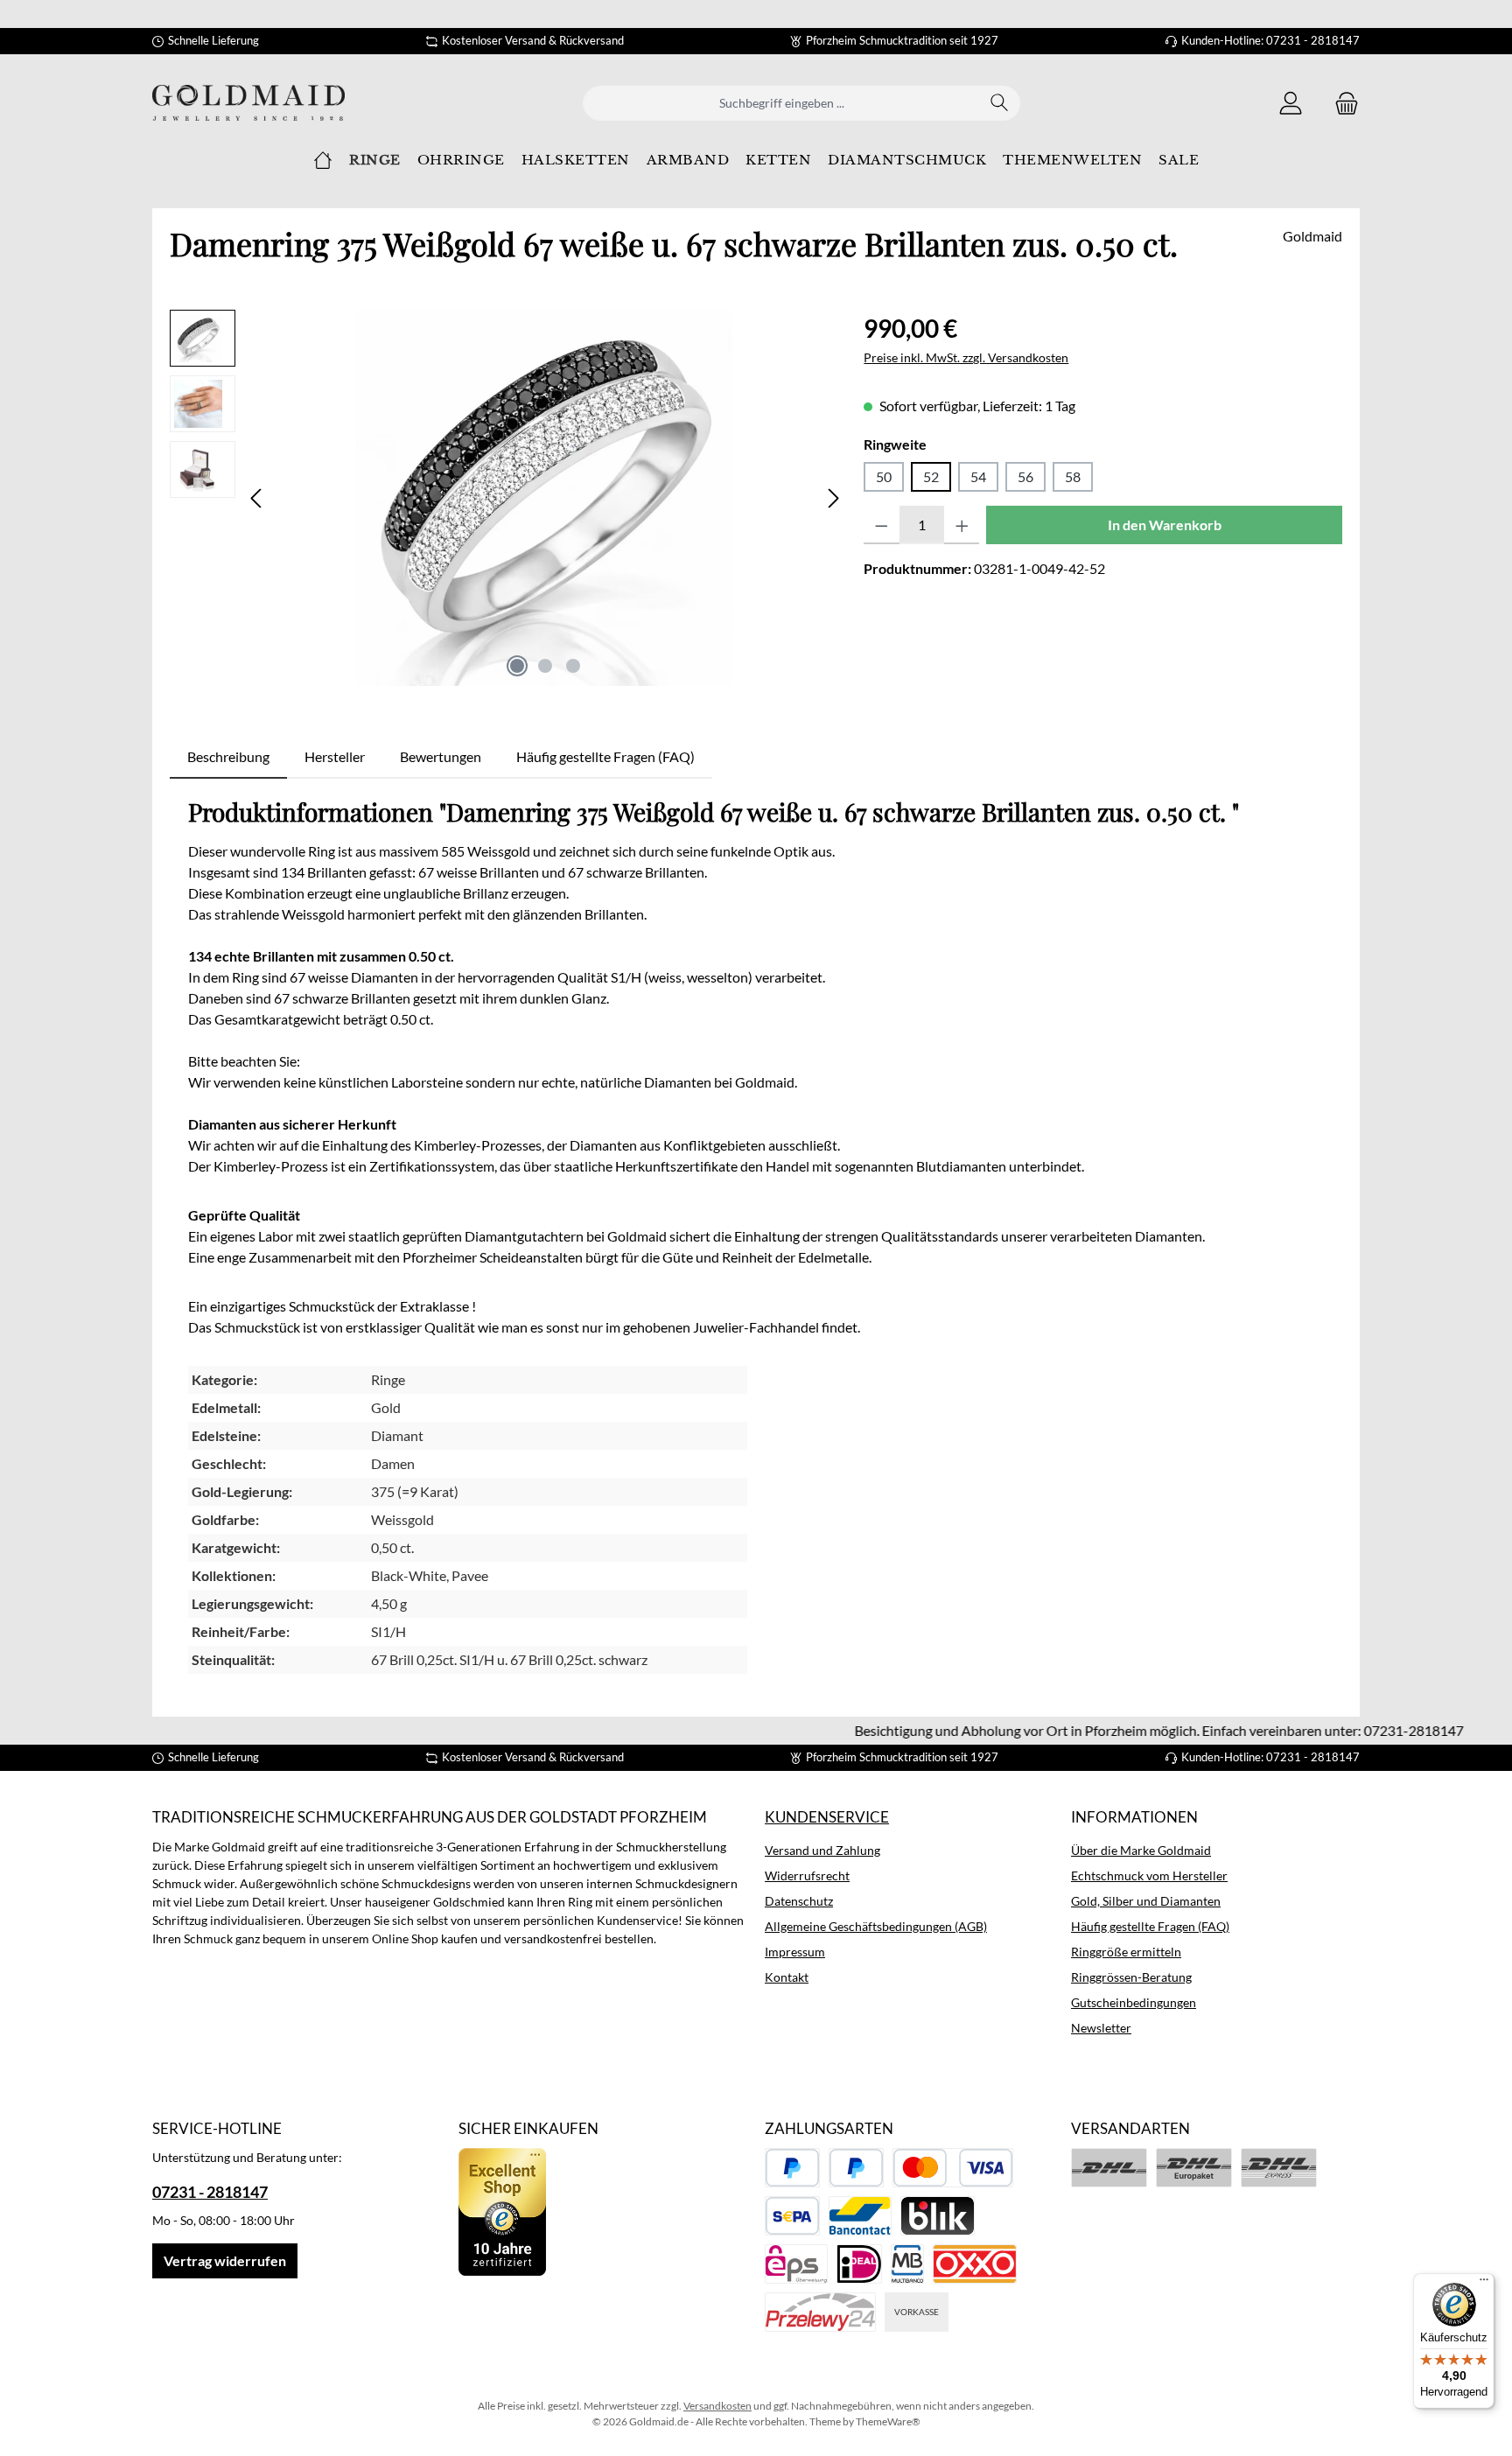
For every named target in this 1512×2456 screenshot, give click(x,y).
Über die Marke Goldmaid (1141, 1850)
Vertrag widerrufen (225, 2260)
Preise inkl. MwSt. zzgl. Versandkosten (966, 357)
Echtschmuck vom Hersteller (1149, 1875)
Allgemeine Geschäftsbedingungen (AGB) (876, 1926)
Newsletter (1101, 2028)
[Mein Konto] (1291, 103)
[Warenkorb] (1341, 103)
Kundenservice (827, 1817)
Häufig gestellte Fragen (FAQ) (1150, 1926)
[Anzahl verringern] (882, 525)
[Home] (323, 160)
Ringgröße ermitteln (1126, 1952)
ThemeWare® (888, 2421)
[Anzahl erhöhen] (962, 525)
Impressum (795, 1952)
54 (978, 476)
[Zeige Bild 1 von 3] (517, 666)
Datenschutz (799, 1901)
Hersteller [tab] (335, 756)
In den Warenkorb (1165, 525)
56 (1025, 476)
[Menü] (1484, 2284)
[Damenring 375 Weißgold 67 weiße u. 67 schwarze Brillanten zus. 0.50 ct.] (545, 498)
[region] (508, 498)
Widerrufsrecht (807, 1875)
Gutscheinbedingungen (1134, 2002)
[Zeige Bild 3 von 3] (573, 666)
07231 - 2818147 (210, 2192)
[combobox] (781, 103)
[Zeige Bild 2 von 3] (545, 666)
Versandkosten (717, 2406)
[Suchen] (1000, 103)
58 (1073, 476)
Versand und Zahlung (822, 1850)
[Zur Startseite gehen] (248, 103)
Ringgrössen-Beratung (1131, 1977)
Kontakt (787, 1977)
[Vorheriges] (257, 498)
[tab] (228, 757)
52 (931, 476)
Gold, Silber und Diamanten (1146, 1901)
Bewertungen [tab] (441, 756)
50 (884, 476)
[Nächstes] (833, 498)
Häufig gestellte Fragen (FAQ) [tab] (605, 756)
